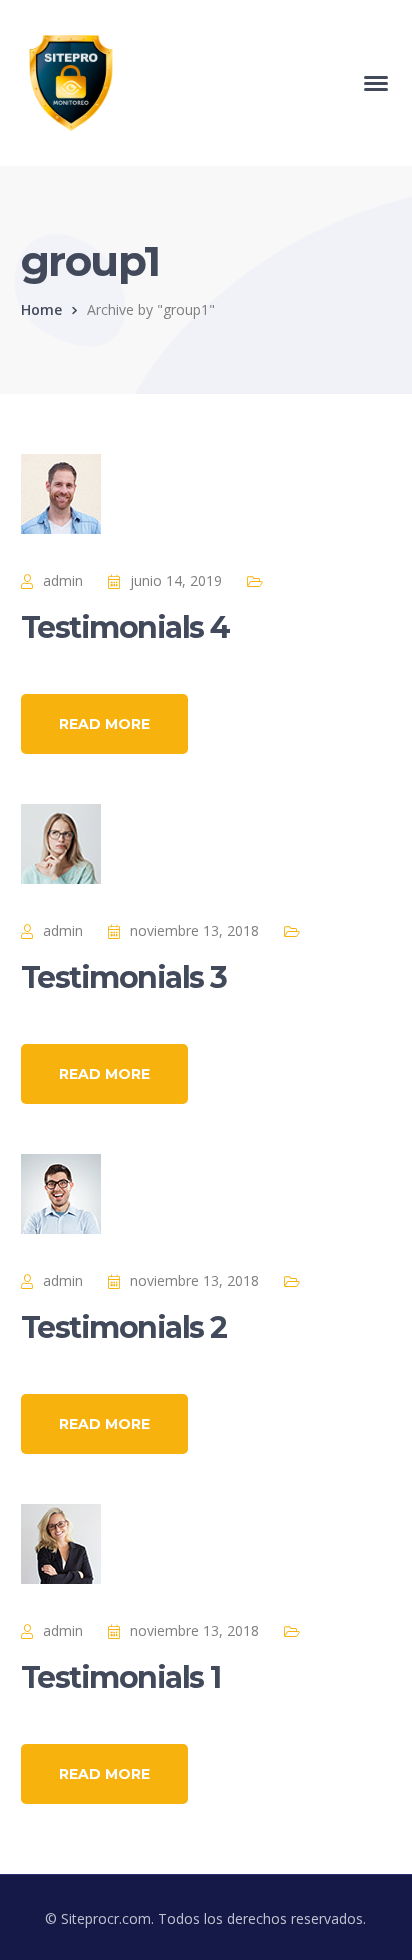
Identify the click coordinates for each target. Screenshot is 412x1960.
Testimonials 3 (124, 977)
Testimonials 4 (125, 627)
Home (41, 309)
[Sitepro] (71, 81)
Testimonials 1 (121, 1677)
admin (63, 580)
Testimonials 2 (124, 1327)
